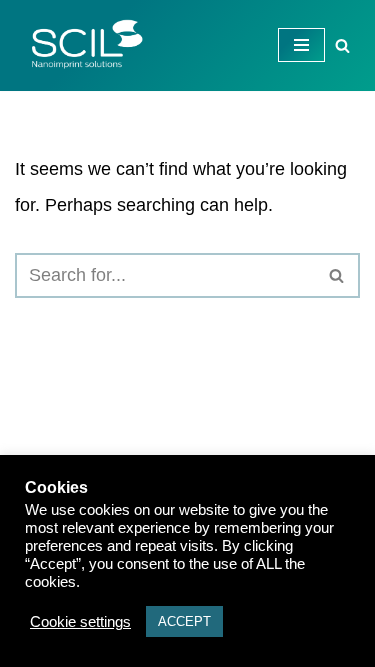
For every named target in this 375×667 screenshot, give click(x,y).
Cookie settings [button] (80, 622)
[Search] (342, 45)
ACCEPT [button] (184, 621)
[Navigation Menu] (301, 45)
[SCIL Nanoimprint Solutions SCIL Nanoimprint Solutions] (80, 45)
